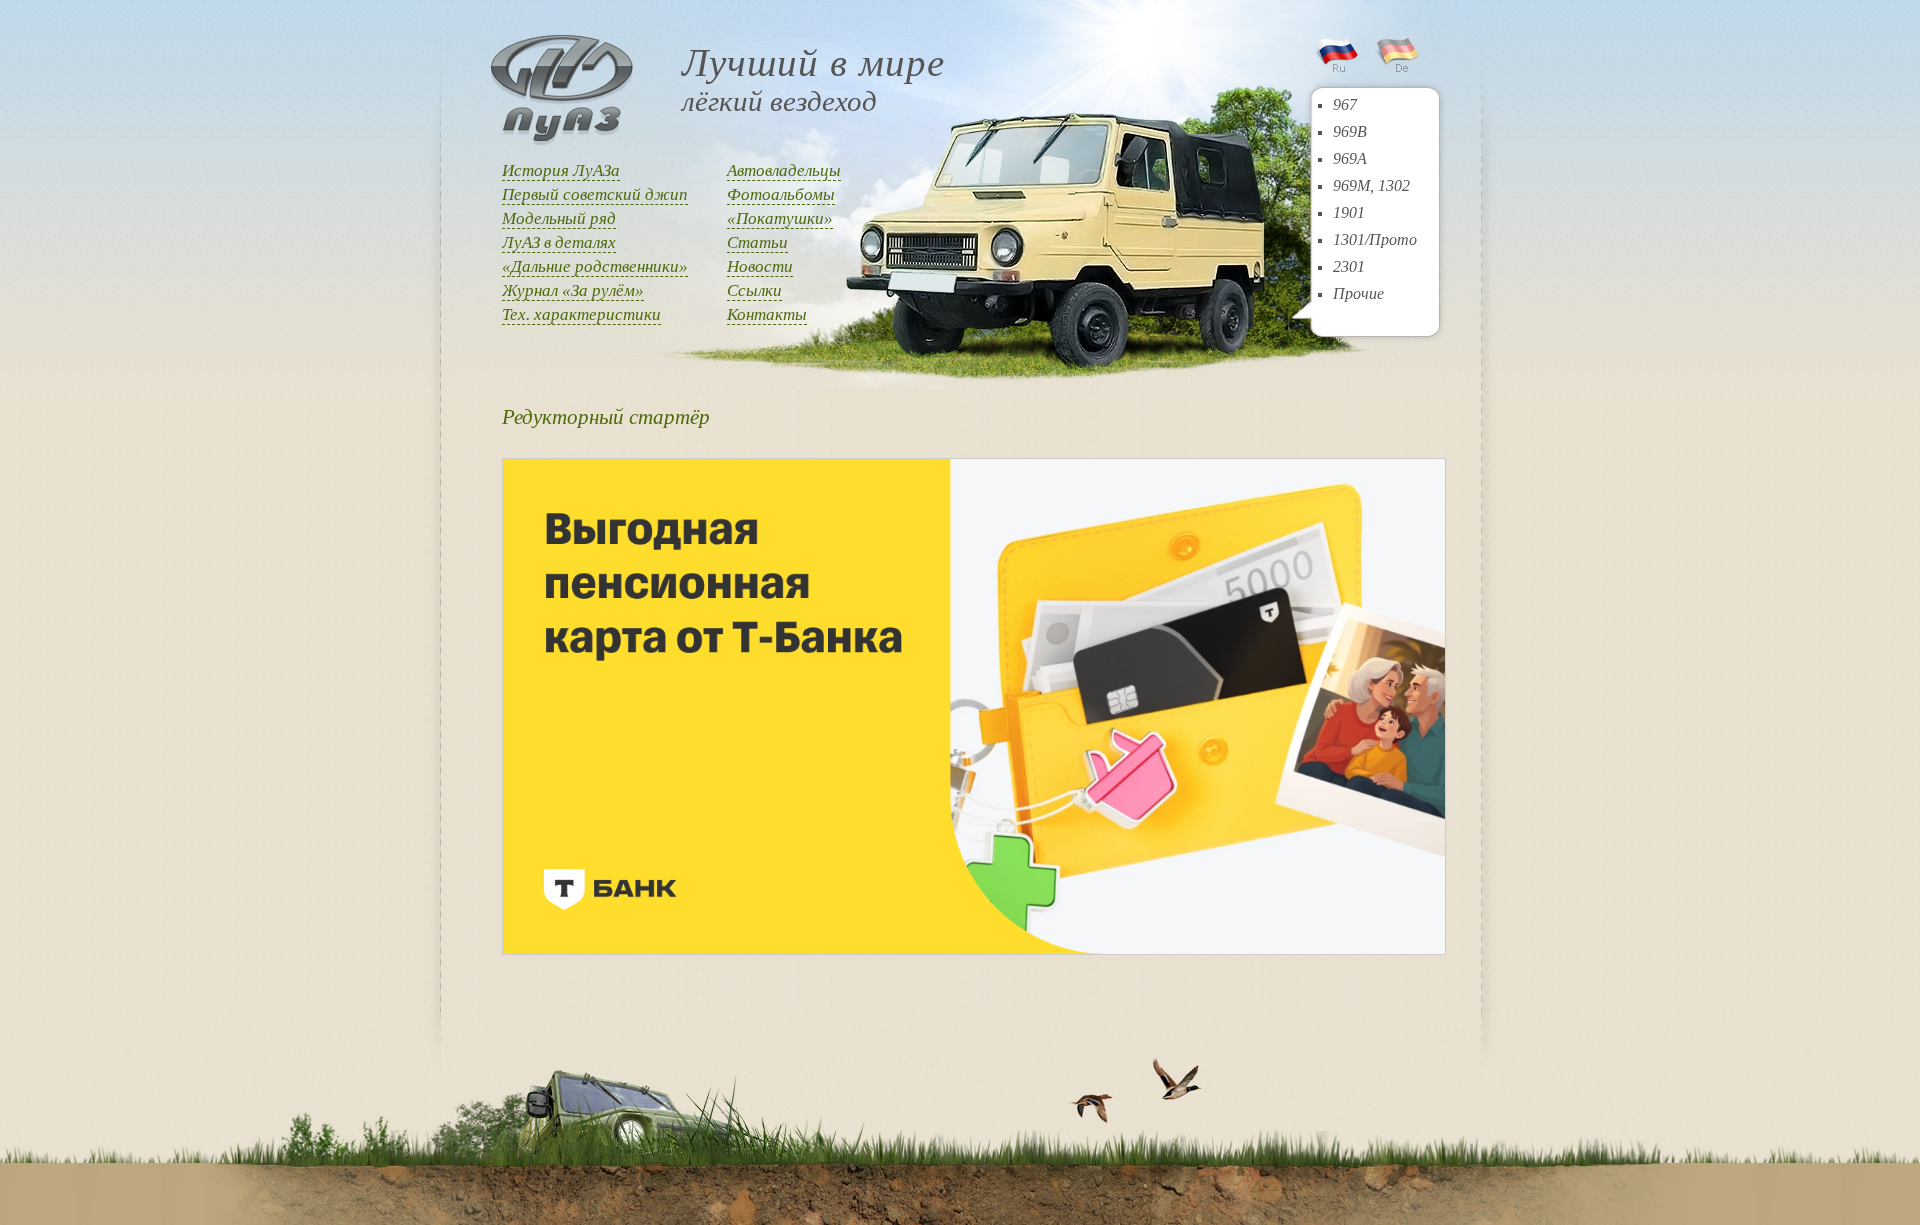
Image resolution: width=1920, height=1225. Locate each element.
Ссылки (754, 290)
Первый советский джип (595, 194)
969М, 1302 (1371, 185)
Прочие (1358, 293)
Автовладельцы (784, 170)
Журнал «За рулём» (573, 290)
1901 (1349, 212)
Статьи (757, 242)
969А (1350, 158)
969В (1350, 131)
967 (1345, 104)
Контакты (767, 314)
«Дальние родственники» (595, 266)
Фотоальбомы (781, 194)
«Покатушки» (780, 218)
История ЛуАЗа (561, 170)
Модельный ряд (559, 218)
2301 (1349, 266)
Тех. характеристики (581, 314)
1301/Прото (1375, 239)
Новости (760, 266)
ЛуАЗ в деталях (559, 242)
